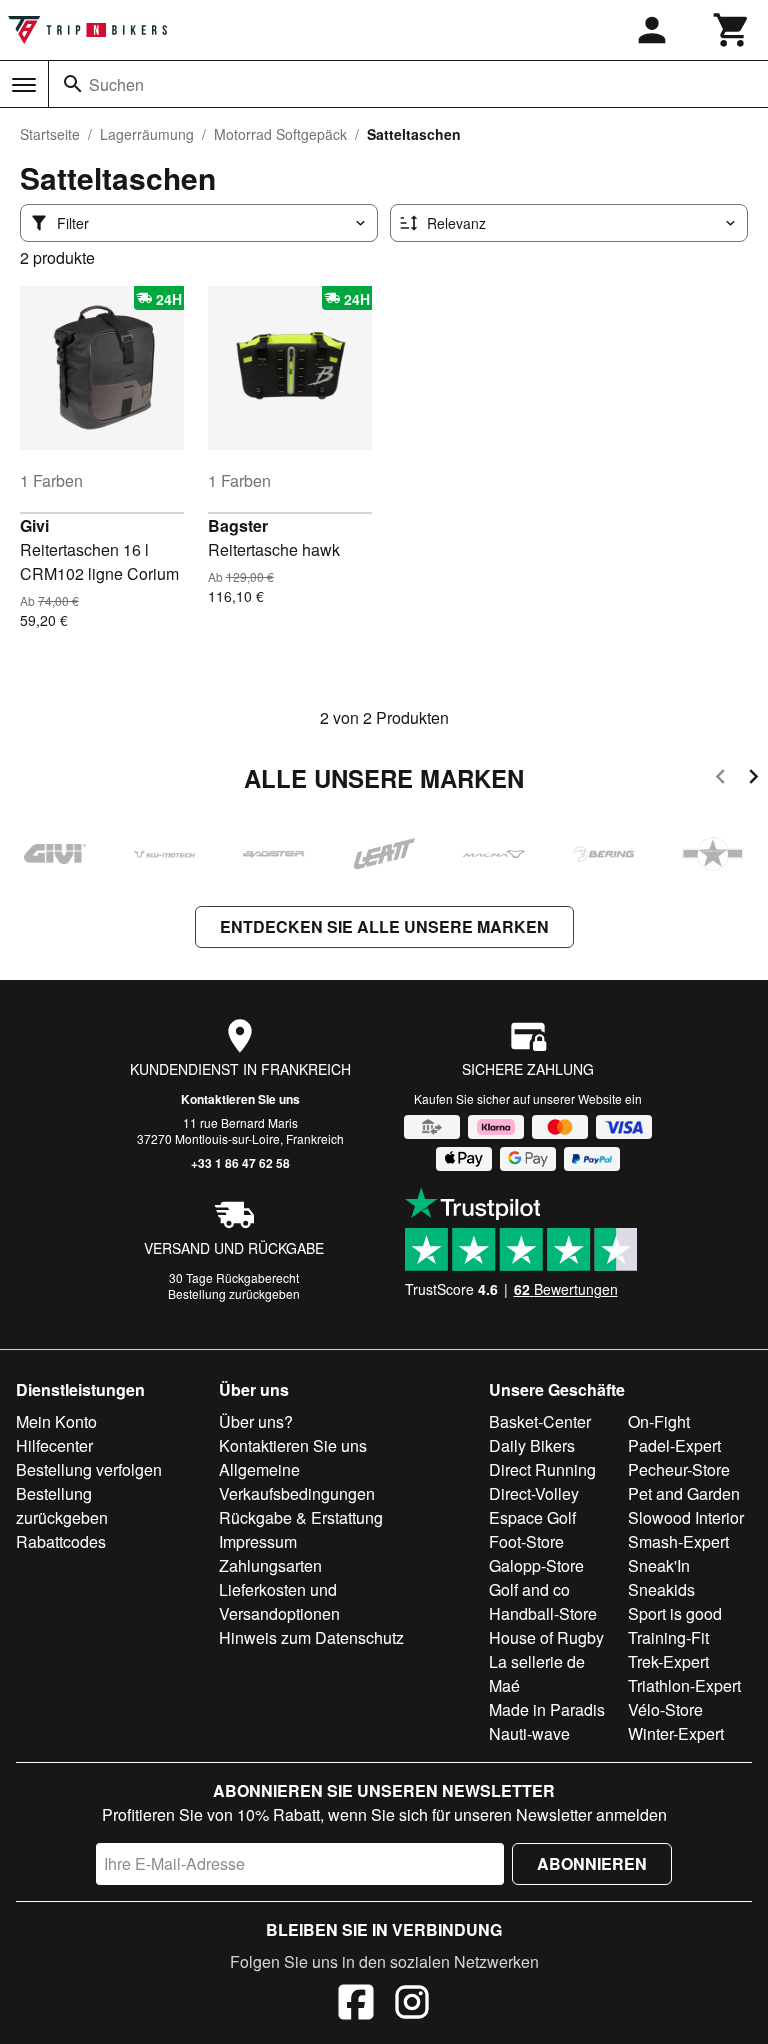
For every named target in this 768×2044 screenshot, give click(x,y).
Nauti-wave (529, 1733)
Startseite (50, 134)
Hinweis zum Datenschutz (311, 1637)
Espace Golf (532, 1517)
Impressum (258, 1541)
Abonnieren (592, 1863)
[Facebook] (356, 2005)
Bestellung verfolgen (89, 1469)
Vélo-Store (665, 1709)
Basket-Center (540, 1421)
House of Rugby (546, 1637)
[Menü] (24, 85)
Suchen (116, 84)
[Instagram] (412, 2005)
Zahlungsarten (270, 1565)
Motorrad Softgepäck (280, 134)
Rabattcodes (61, 1541)
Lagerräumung (147, 134)
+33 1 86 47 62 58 (240, 1163)
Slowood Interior (686, 1517)
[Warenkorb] (732, 30)
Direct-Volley (534, 1493)
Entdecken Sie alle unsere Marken (384, 926)
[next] (753, 779)
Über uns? (256, 1421)
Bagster (238, 525)
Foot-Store (526, 1541)
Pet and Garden (684, 1493)
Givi (34, 525)
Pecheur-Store (679, 1469)
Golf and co (529, 1589)
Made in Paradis (547, 1709)
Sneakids (661, 1589)
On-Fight (659, 1421)
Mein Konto (56, 1421)
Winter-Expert (676, 1733)
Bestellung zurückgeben (234, 1293)
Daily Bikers (532, 1445)
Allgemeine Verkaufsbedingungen (297, 1481)
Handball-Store (543, 1613)
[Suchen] (73, 84)
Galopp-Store (536, 1565)
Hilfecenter (54, 1445)
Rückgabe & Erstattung (301, 1517)
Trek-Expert (668, 1661)
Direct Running (542, 1469)
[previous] (720, 779)
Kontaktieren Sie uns (240, 1099)
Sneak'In (659, 1565)
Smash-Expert (678, 1541)
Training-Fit (668, 1637)
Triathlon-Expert (684, 1685)
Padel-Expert (674, 1445)
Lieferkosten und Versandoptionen (279, 1601)
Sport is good (675, 1613)
